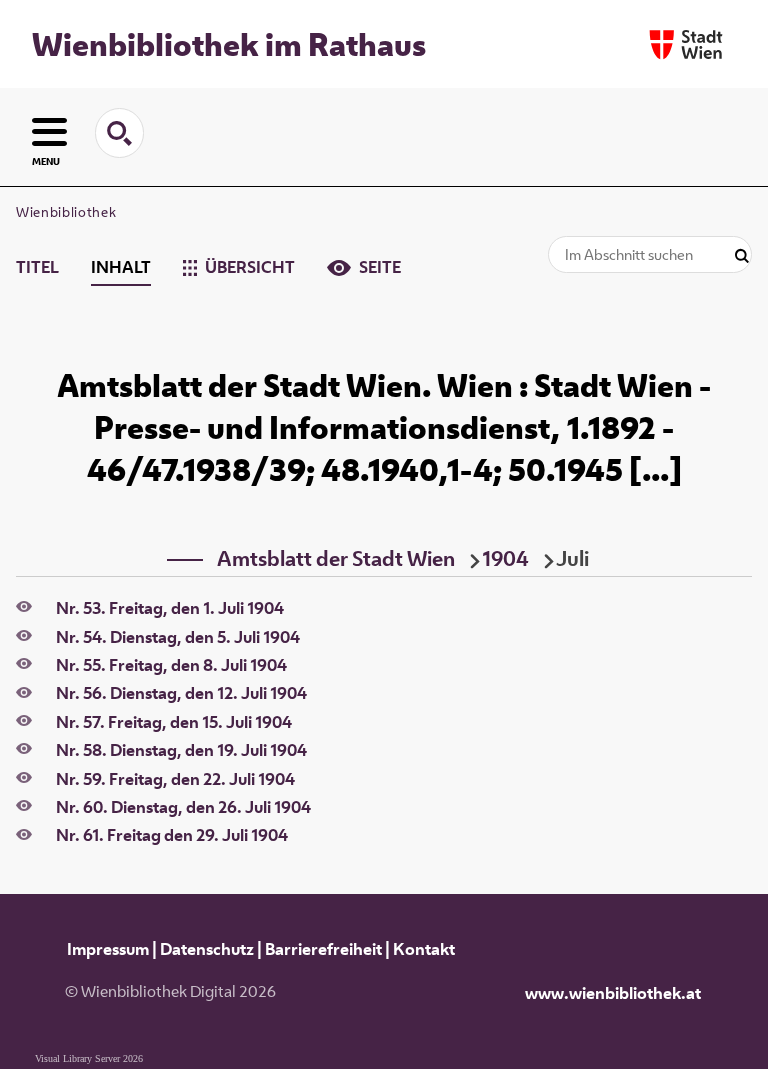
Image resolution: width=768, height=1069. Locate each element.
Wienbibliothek (66, 212)
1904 (505, 558)
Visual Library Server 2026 (89, 1058)
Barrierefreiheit (323, 949)
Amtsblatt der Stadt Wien (336, 558)
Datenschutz (207, 949)
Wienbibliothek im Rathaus (229, 44)
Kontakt (424, 949)
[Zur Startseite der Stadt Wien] (686, 44)
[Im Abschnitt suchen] (742, 256)
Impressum (108, 949)
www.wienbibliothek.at (613, 993)
